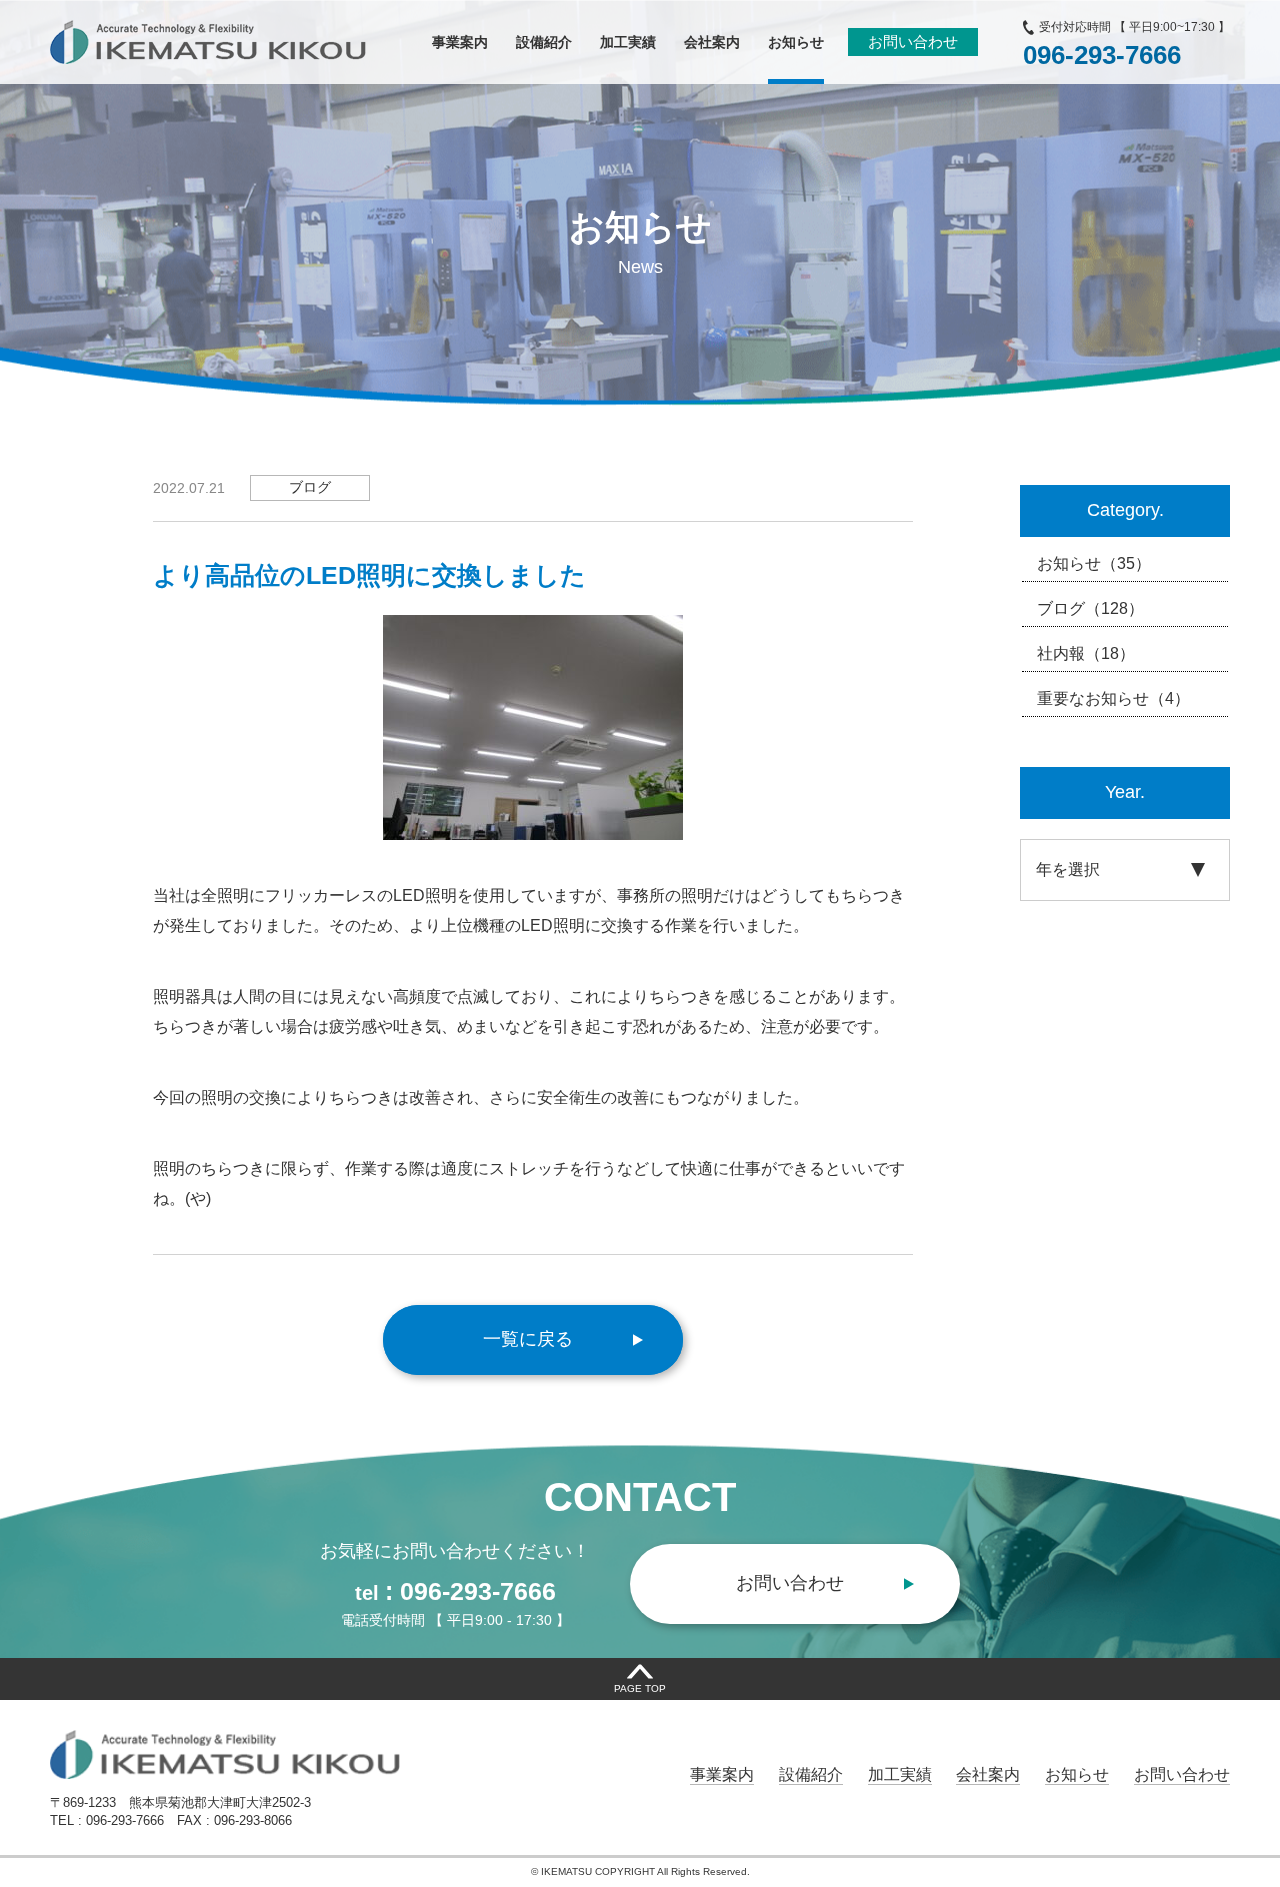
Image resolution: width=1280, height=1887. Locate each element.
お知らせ (1094, 563)
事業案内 (722, 1774)
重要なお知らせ (1113, 698)
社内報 (1086, 653)
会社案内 (988, 1774)
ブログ (1090, 608)
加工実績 (900, 1774)
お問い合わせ (913, 41)
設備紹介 (811, 1774)
